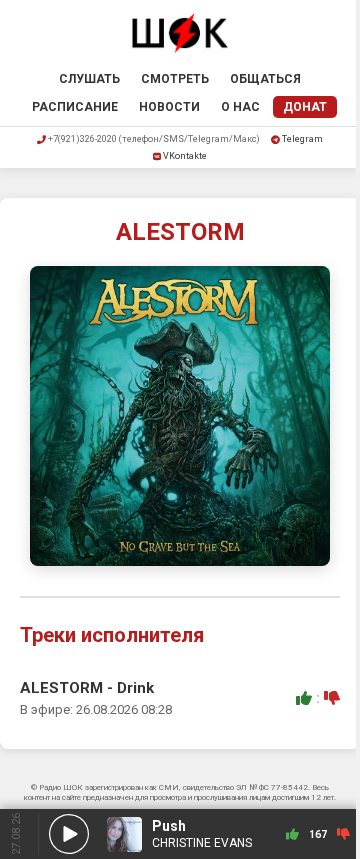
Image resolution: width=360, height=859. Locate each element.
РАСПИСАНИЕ (75, 107)
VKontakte (185, 156)
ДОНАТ (305, 107)
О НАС (240, 107)
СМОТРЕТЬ (175, 79)
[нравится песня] (304, 698)
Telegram (302, 139)
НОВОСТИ (169, 107)
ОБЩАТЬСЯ (265, 79)
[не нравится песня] (332, 698)
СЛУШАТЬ (89, 79)
